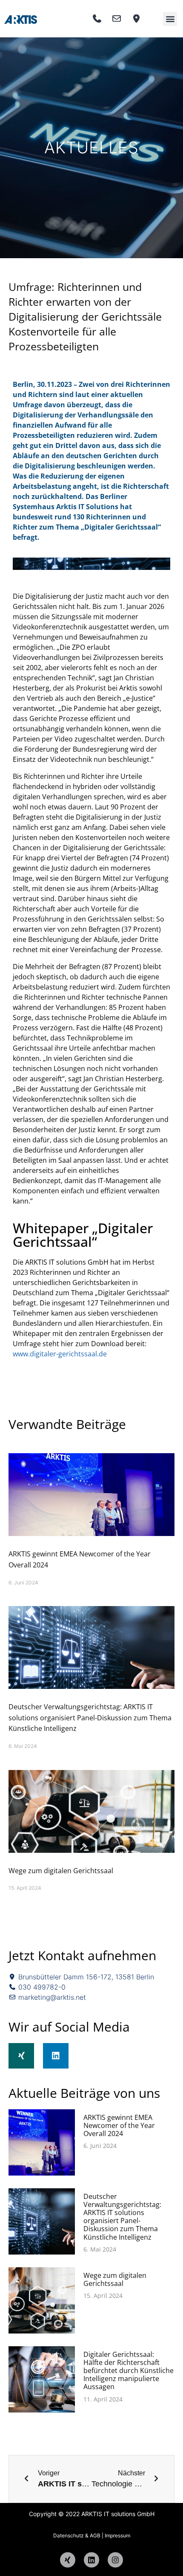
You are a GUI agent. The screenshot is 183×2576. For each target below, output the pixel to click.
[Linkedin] (56, 2056)
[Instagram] (115, 2560)
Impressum (117, 2535)
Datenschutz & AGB (77, 2535)
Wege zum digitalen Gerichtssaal (61, 1871)
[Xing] (21, 2056)
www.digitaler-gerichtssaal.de (60, 1354)
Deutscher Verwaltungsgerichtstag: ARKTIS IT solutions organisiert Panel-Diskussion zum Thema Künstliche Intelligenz (90, 1718)
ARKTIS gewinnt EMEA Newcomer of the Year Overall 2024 (119, 2125)
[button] (170, 19)
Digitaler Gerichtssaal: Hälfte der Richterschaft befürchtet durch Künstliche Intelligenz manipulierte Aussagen (129, 2371)
